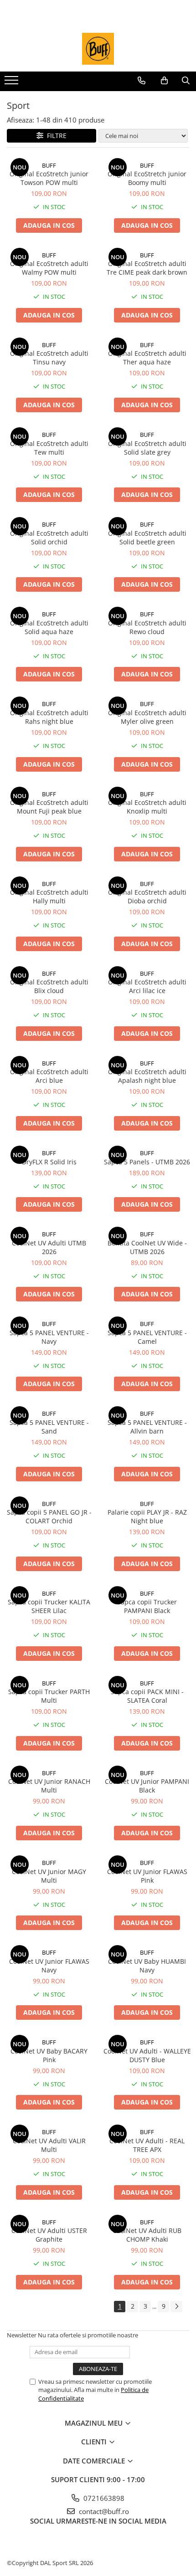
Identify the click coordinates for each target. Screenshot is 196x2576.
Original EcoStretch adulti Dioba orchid (147, 896)
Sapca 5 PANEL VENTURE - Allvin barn (147, 1427)
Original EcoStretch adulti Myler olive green (147, 717)
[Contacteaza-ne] (142, 81)
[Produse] (13, 83)
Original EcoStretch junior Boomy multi (147, 178)
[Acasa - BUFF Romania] (98, 49)
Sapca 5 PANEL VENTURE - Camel (147, 1337)
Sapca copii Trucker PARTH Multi (49, 1696)
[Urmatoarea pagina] (176, 2307)
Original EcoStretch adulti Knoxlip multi (147, 807)
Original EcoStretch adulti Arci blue (49, 1076)
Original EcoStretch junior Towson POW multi (49, 178)
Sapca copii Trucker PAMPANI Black (147, 1606)
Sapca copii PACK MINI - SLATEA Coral (147, 1696)
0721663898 (103, 2498)
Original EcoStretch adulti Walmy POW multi (49, 268)
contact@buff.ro (103, 2511)
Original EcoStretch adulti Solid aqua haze (49, 627)
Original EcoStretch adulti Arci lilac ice (147, 986)
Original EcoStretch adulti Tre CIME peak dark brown (147, 268)
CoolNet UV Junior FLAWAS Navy (49, 1966)
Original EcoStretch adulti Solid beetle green (147, 538)
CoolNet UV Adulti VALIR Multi (49, 2145)
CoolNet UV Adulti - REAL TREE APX (147, 2145)
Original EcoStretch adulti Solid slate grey (147, 448)
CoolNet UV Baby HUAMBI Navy (147, 1966)
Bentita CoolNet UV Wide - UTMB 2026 (147, 1247)
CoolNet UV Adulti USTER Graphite (49, 2235)
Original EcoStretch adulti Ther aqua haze (147, 358)
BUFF (49, 165)
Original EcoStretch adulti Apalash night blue (147, 1076)
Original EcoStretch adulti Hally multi (49, 896)
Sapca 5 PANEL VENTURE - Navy (49, 1337)
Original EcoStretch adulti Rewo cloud (147, 627)
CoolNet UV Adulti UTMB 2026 (49, 1247)
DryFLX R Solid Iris (49, 1162)
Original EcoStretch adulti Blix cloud (49, 986)
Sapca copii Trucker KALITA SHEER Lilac (49, 1606)
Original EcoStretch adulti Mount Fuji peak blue (49, 807)
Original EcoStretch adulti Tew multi (49, 448)
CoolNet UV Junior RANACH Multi (49, 1786)
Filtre (55, 136)
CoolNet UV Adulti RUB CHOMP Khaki (147, 2235)
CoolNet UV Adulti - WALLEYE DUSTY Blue (147, 2055)
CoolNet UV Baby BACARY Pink (49, 2055)
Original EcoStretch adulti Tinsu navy (49, 358)
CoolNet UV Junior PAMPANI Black (147, 1786)
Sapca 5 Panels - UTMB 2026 (147, 1162)
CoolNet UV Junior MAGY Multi (49, 1876)
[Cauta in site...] (186, 81)
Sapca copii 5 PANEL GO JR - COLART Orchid (49, 1516)
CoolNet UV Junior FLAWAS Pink (147, 1876)
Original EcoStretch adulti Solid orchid (49, 538)
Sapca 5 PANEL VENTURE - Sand (49, 1427)
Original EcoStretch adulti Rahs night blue (49, 717)
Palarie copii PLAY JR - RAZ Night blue (147, 1516)
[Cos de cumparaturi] (164, 81)
